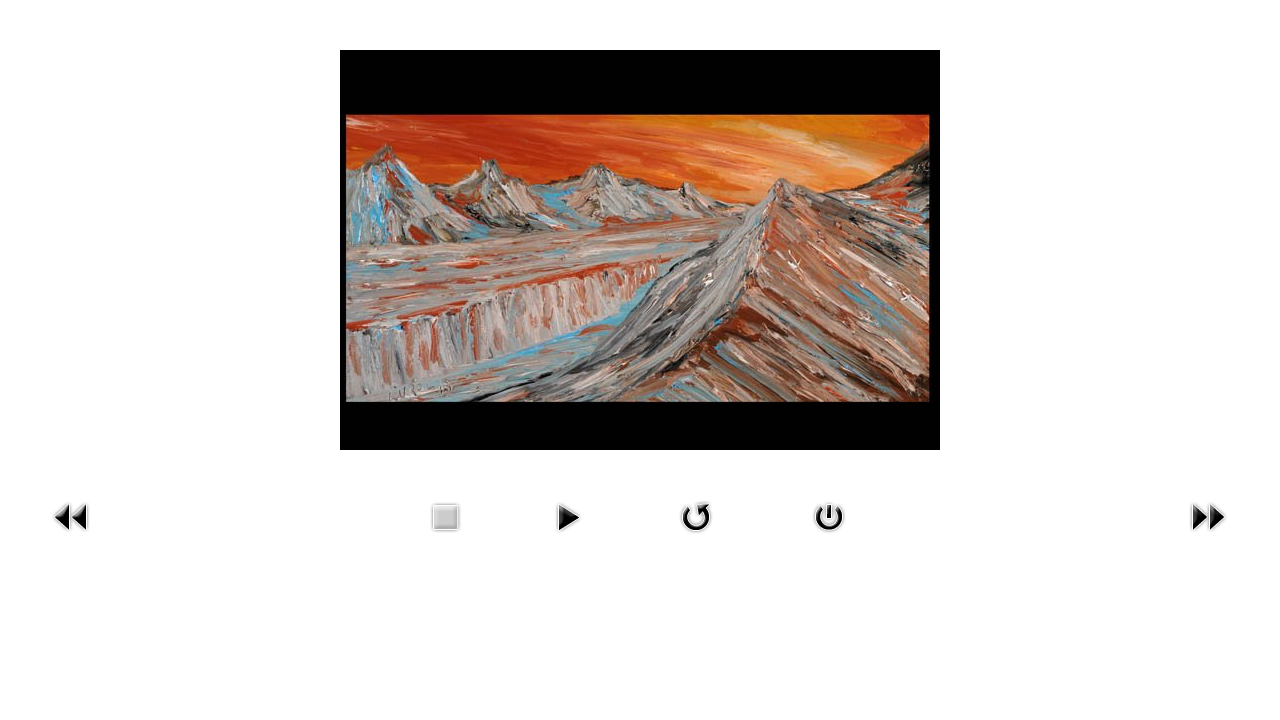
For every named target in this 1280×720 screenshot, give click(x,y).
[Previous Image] (72, 515)
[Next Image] (1208, 515)
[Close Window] (829, 515)
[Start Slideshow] (568, 515)
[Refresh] (696, 515)
